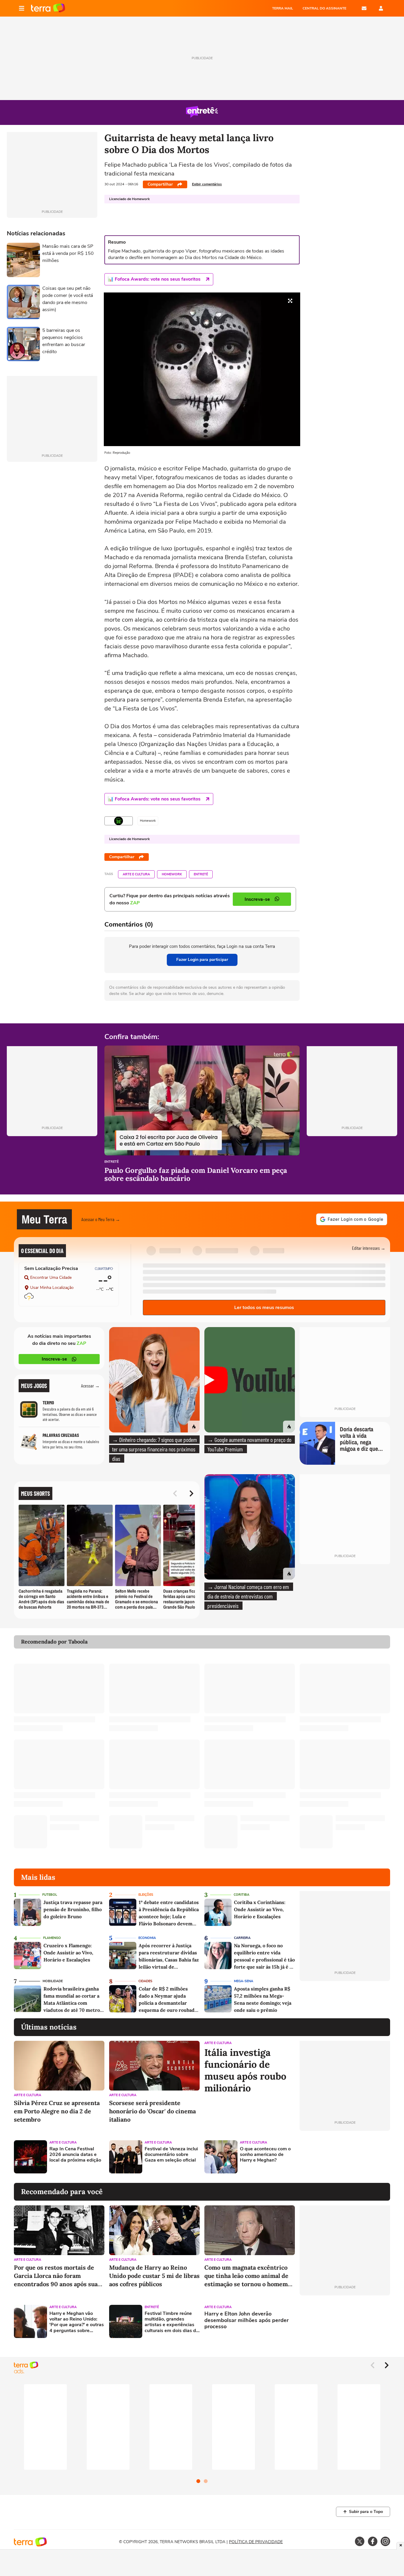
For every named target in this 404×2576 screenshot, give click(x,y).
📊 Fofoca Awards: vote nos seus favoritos (154, 279)
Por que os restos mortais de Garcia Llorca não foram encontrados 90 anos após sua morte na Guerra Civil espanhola (56, 2276)
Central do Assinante (324, 8)
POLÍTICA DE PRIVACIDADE (256, 2542)
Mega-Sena (244, 1981)
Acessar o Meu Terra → (101, 1219)
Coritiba (241, 1895)
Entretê (201, 874)
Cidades (145, 1981)
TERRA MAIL (283, 8)
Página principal (48, 8)
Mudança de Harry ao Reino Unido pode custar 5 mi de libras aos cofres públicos (154, 2276)
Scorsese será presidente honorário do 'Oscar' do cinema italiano (152, 2111)
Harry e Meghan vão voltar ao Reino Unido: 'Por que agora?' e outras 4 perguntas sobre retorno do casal (77, 2322)
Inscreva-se (54, 1359)
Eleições (146, 1895)
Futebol (50, 1895)
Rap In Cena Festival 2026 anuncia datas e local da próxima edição (75, 2155)
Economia (147, 1938)
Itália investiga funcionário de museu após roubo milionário (245, 2070)
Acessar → (90, 1386)
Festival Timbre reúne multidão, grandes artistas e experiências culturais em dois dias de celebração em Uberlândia (172, 2322)
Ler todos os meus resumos (264, 1308)
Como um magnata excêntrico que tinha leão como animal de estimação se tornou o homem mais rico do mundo (246, 2276)
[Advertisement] (345, 2157)
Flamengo (52, 1938)
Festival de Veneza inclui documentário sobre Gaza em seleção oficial (171, 2155)
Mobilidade (53, 1981)
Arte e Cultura (136, 874)
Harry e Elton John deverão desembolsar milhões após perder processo (247, 2320)
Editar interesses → (369, 1248)
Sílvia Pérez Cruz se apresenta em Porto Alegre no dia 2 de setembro (57, 2111)
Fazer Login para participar (202, 960)
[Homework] (119, 821)
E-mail (364, 8)
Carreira (242, 1938)
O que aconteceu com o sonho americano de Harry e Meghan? (265, 2155)
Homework (172, 874)
